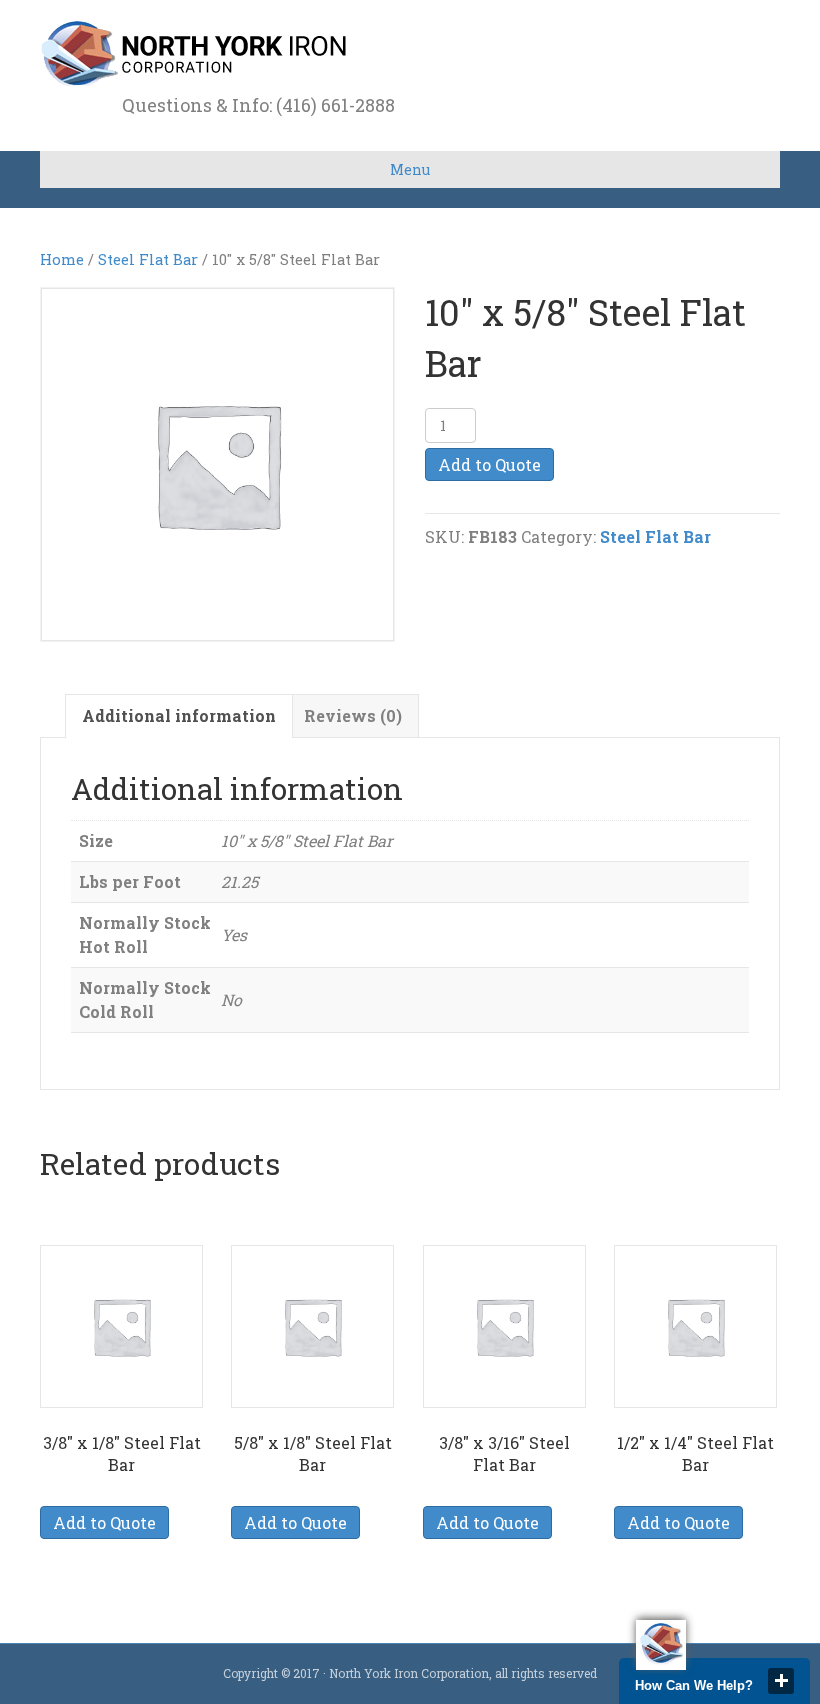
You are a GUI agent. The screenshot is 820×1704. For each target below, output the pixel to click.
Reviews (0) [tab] (353, 715)
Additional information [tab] (179, 715)
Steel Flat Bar (148, 259)
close (781, 1681)
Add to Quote (489, 464)
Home (62, 259)
